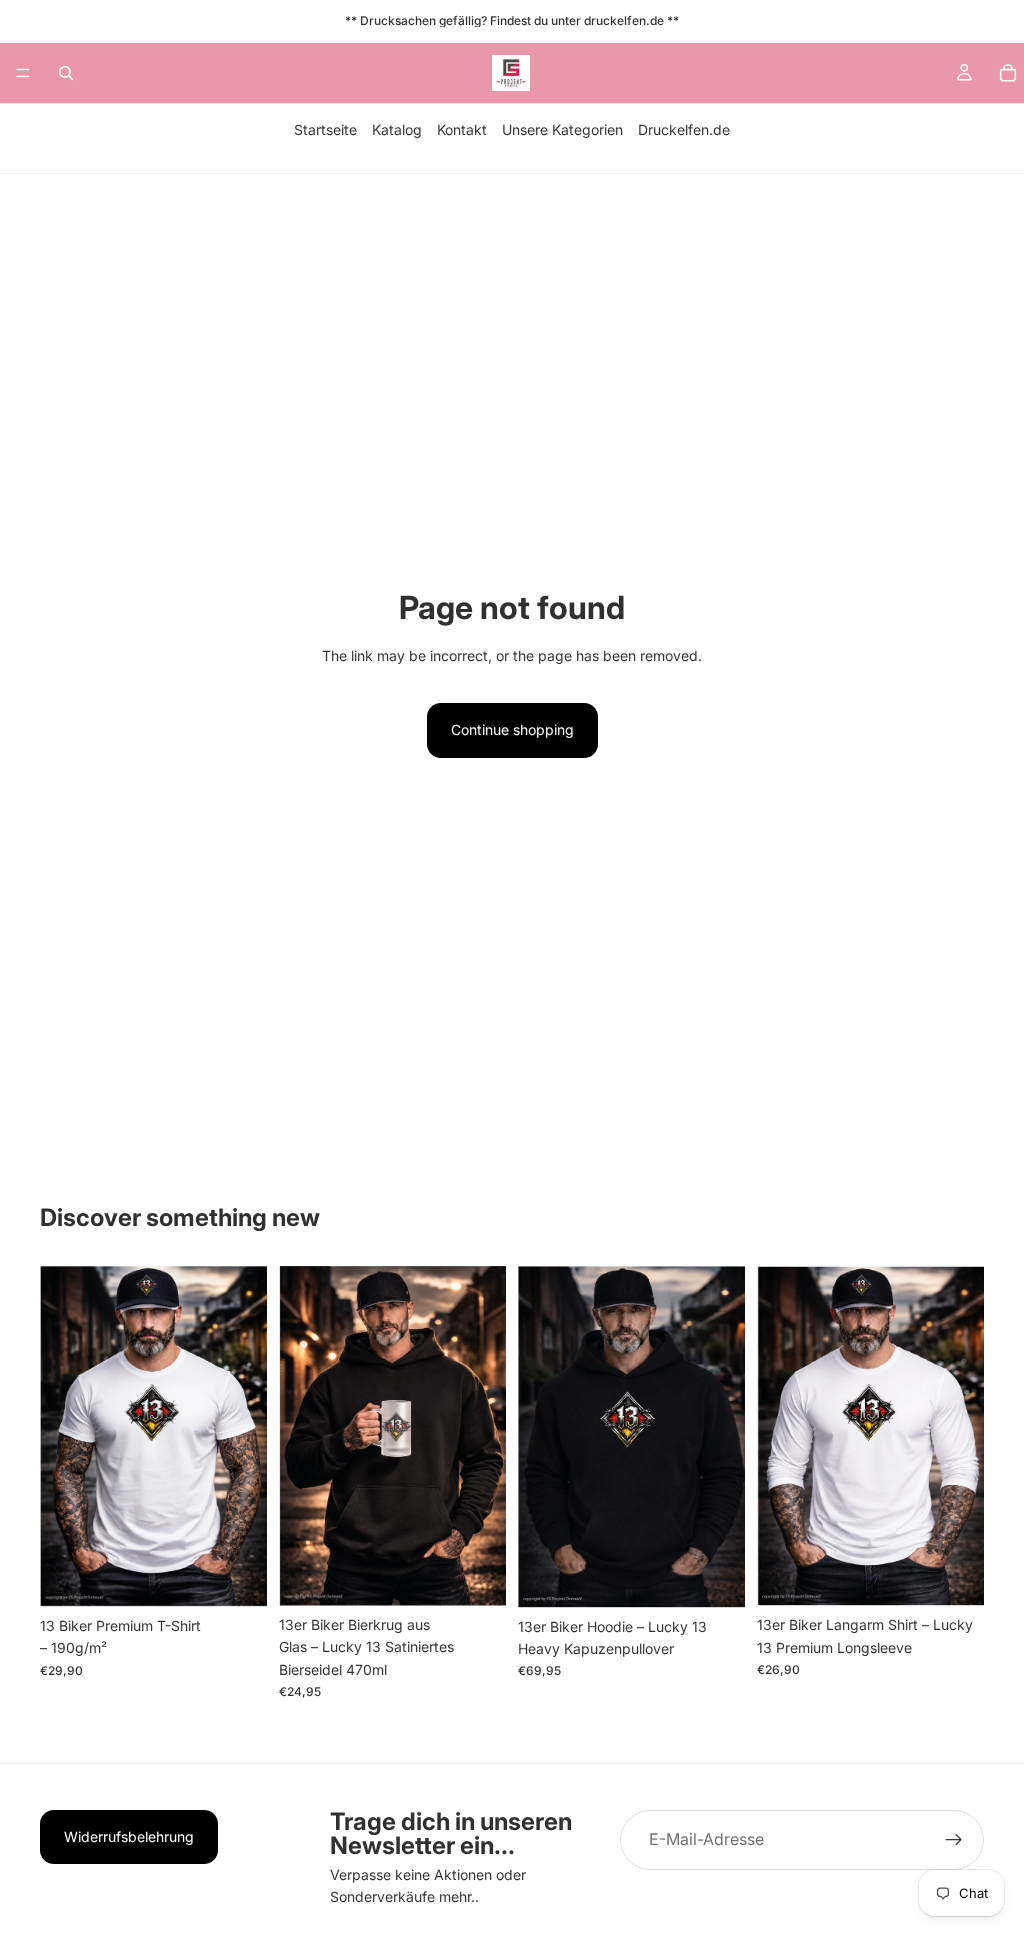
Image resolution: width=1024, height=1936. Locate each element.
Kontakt (462, 129)
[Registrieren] (954, 1840)
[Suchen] (66, 73)
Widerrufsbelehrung (129, 1836)
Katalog (397, 129)
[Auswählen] (236, 1576)
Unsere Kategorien (562, 129)
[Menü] (23, 73)
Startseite (325, 129)
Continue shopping (512, 729)
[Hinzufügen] (475, 1575)
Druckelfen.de (684, 129)
